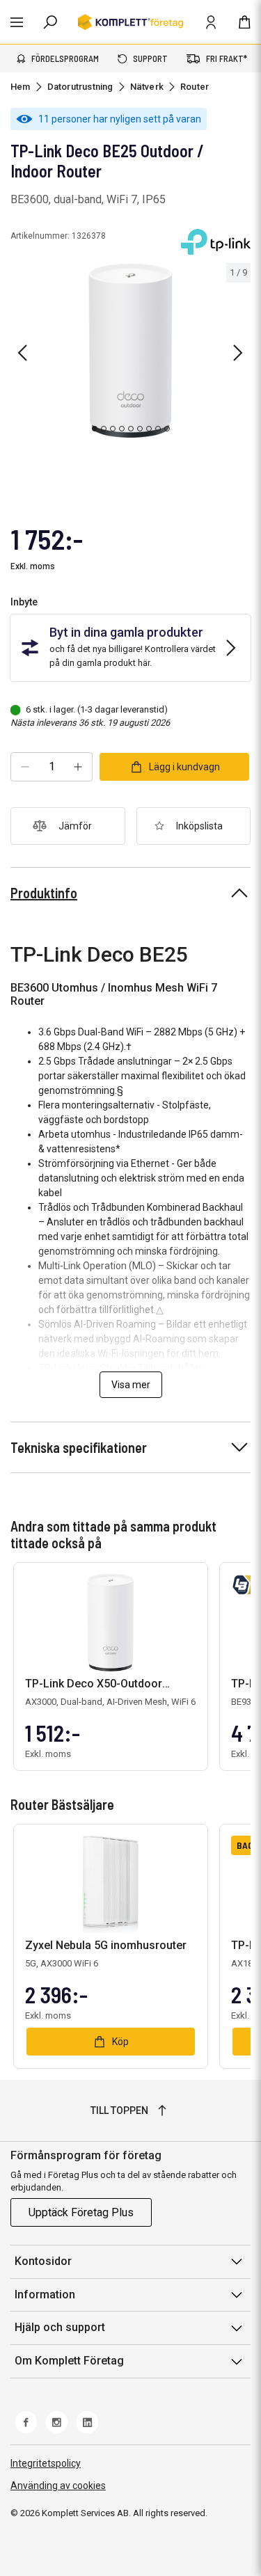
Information (45, 2295)
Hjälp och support (60, 2327)
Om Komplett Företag (69, 2361)
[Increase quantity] (78, 767)
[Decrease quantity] (25, 767)
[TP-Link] (216, 242)
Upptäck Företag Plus (81, 2212)
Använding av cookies (58, 2486)
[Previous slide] (22, 353)
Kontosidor (43, 2261)
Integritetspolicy (46, 2463)
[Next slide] (238, 353)
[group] (130, 351)
